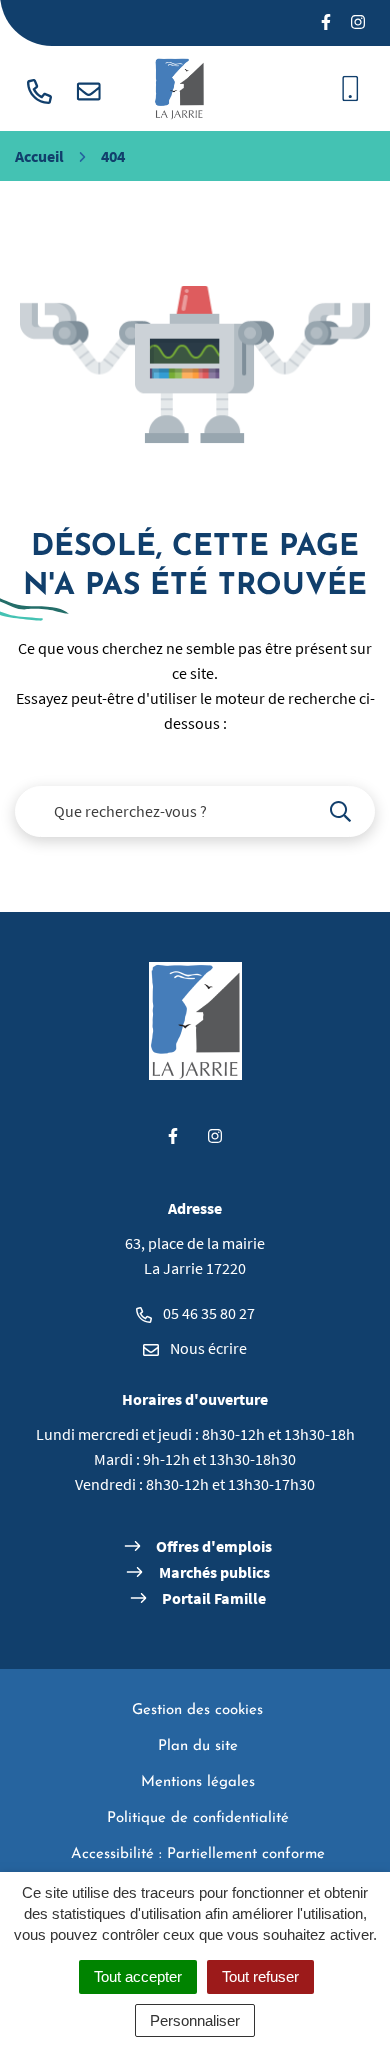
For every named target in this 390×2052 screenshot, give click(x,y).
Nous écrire (207, 1348)
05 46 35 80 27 (207, 1313)
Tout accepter (138, 1976)
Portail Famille (214, 1598)
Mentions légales (198, 1782)
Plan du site (198, 1746)
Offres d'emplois (214, 1546)
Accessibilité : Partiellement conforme (198, 1854)
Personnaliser (195, 2020)
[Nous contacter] (88, 88)
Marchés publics (214, 1572)
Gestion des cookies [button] (197, 1710)
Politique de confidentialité (198, 1818)
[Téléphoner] (39, 88)
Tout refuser (260, 1976)
